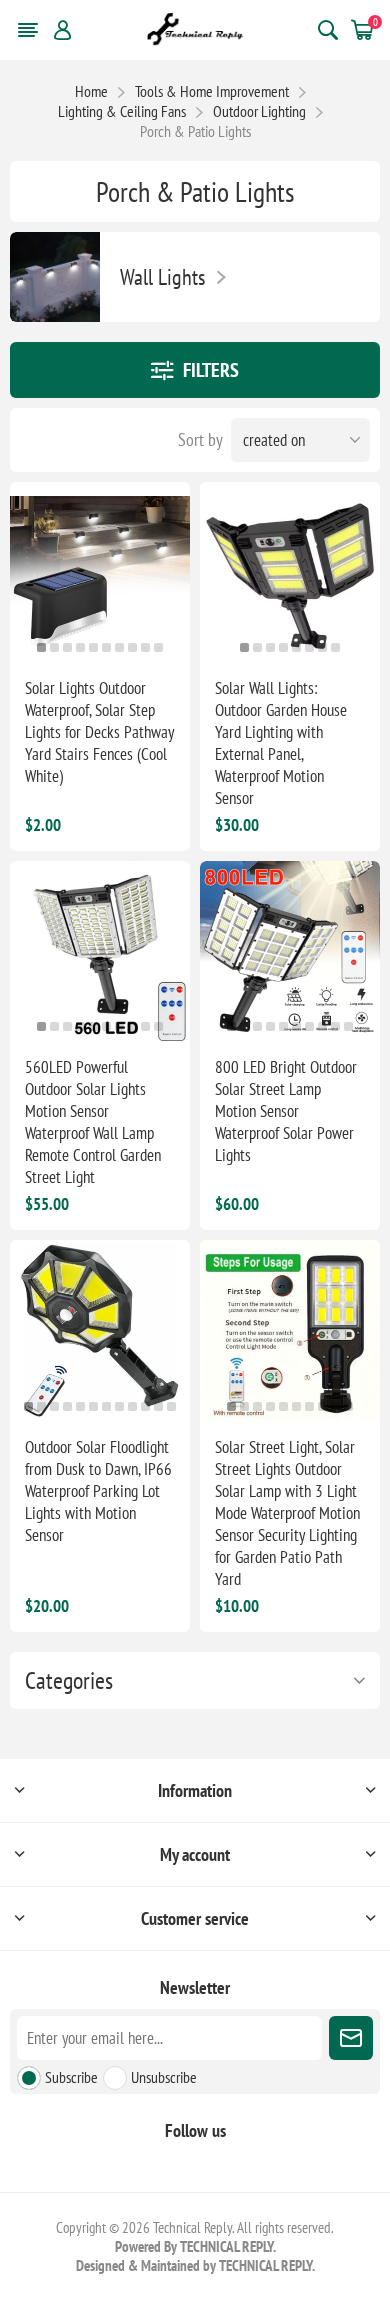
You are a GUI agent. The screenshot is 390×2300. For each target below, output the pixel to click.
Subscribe (71, 2077)
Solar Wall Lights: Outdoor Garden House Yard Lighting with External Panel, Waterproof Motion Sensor (281, 743)
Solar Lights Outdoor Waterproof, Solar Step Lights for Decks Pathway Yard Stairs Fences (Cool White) (99, 732)
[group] (100, 572)
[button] (41, 647)
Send (351, 2038)
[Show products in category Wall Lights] (55, 277)
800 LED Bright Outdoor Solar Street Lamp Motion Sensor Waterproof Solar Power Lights (286, 1111)
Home (91, 91)
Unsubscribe (164, 2077)
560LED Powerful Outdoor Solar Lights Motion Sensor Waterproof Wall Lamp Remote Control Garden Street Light (93, 1122)
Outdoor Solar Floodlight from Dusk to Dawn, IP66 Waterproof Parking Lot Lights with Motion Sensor (98, 1491)
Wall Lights (162, 277)
